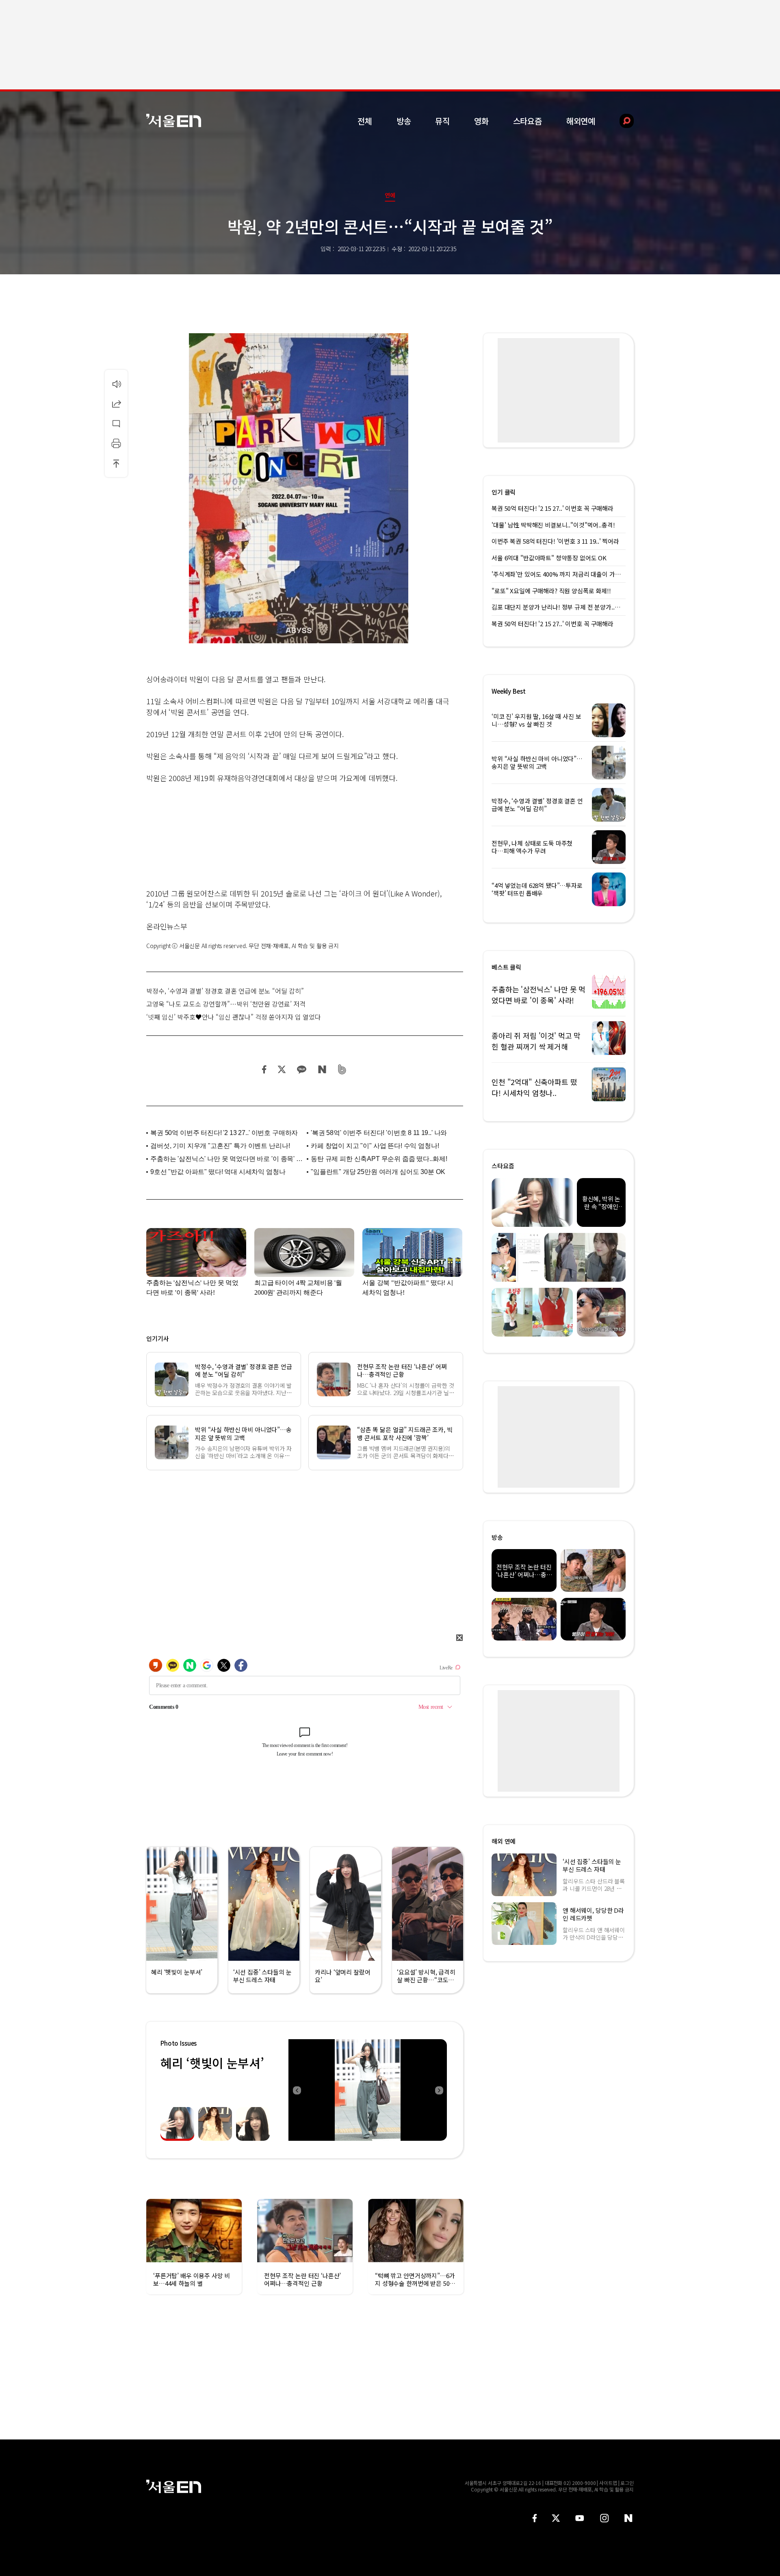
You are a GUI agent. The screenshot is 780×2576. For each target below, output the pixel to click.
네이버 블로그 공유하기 (322, 1069)
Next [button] (439, 2090)
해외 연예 (504, 1841)
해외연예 (581, 121)
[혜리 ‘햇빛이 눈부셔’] (368, 2090)
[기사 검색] (621, 121)
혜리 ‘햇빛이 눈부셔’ (212, 2063)
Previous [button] (297, 2090)
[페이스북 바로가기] (535, 2518)
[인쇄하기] (116, 443)
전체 (365, 121)
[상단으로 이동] (116, 463)
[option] (368, 2090)
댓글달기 (116, 423)
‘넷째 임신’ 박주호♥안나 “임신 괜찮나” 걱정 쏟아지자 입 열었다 (234, 1017)
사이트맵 (608, 2483)
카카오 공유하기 (301, 1069)
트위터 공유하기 (282, 1069)
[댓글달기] (116, 423)
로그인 (627, 2483)
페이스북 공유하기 (264, 1069)
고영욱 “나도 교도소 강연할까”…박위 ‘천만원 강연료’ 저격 (226, 1004)
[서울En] (174, 120)
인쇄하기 (116, 443)
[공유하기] (116, 404)
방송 (404, 121)
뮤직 (442, 121)
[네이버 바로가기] (629, 2518)
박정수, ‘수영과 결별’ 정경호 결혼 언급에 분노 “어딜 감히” (225, 991)
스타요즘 (528, 121)
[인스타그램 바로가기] (604, 2518)
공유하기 (116, 404)
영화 (481, 121)
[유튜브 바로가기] (580, 2518)
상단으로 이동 (116, 463)
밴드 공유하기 (342, 1069)
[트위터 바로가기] (556, 2518)
